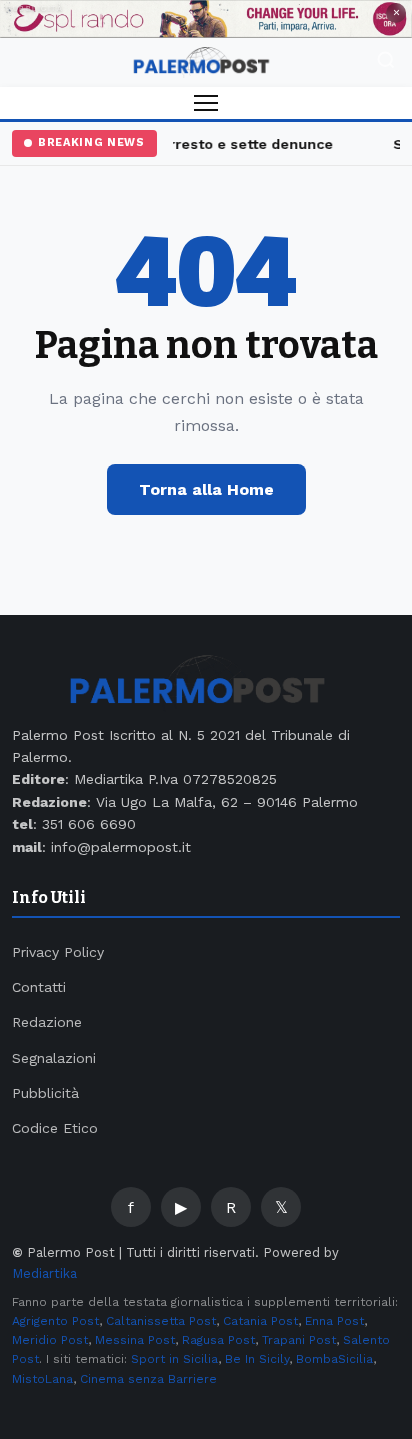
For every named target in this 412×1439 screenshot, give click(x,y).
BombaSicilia (334, 1359)
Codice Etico (55, 1128)
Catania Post (260, 1321)
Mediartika (44, 1273)
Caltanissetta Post (161, 1321)
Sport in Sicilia (174, 1359)
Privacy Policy (58, 952)
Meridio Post (50, 1340)
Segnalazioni (54, 1058)
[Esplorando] (206, 19)
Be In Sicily (257, 1359)
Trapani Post (299, 1340)
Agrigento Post (55, 1321)
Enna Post (334, 1321)
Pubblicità (45, 1093)
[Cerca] (386, 62)
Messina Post (135, 1340)
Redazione (47, 1022)
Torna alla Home (206, 489)
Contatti (39, 987)
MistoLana (42, 1379)
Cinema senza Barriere (148, 1379)
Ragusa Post (218, 1340)
